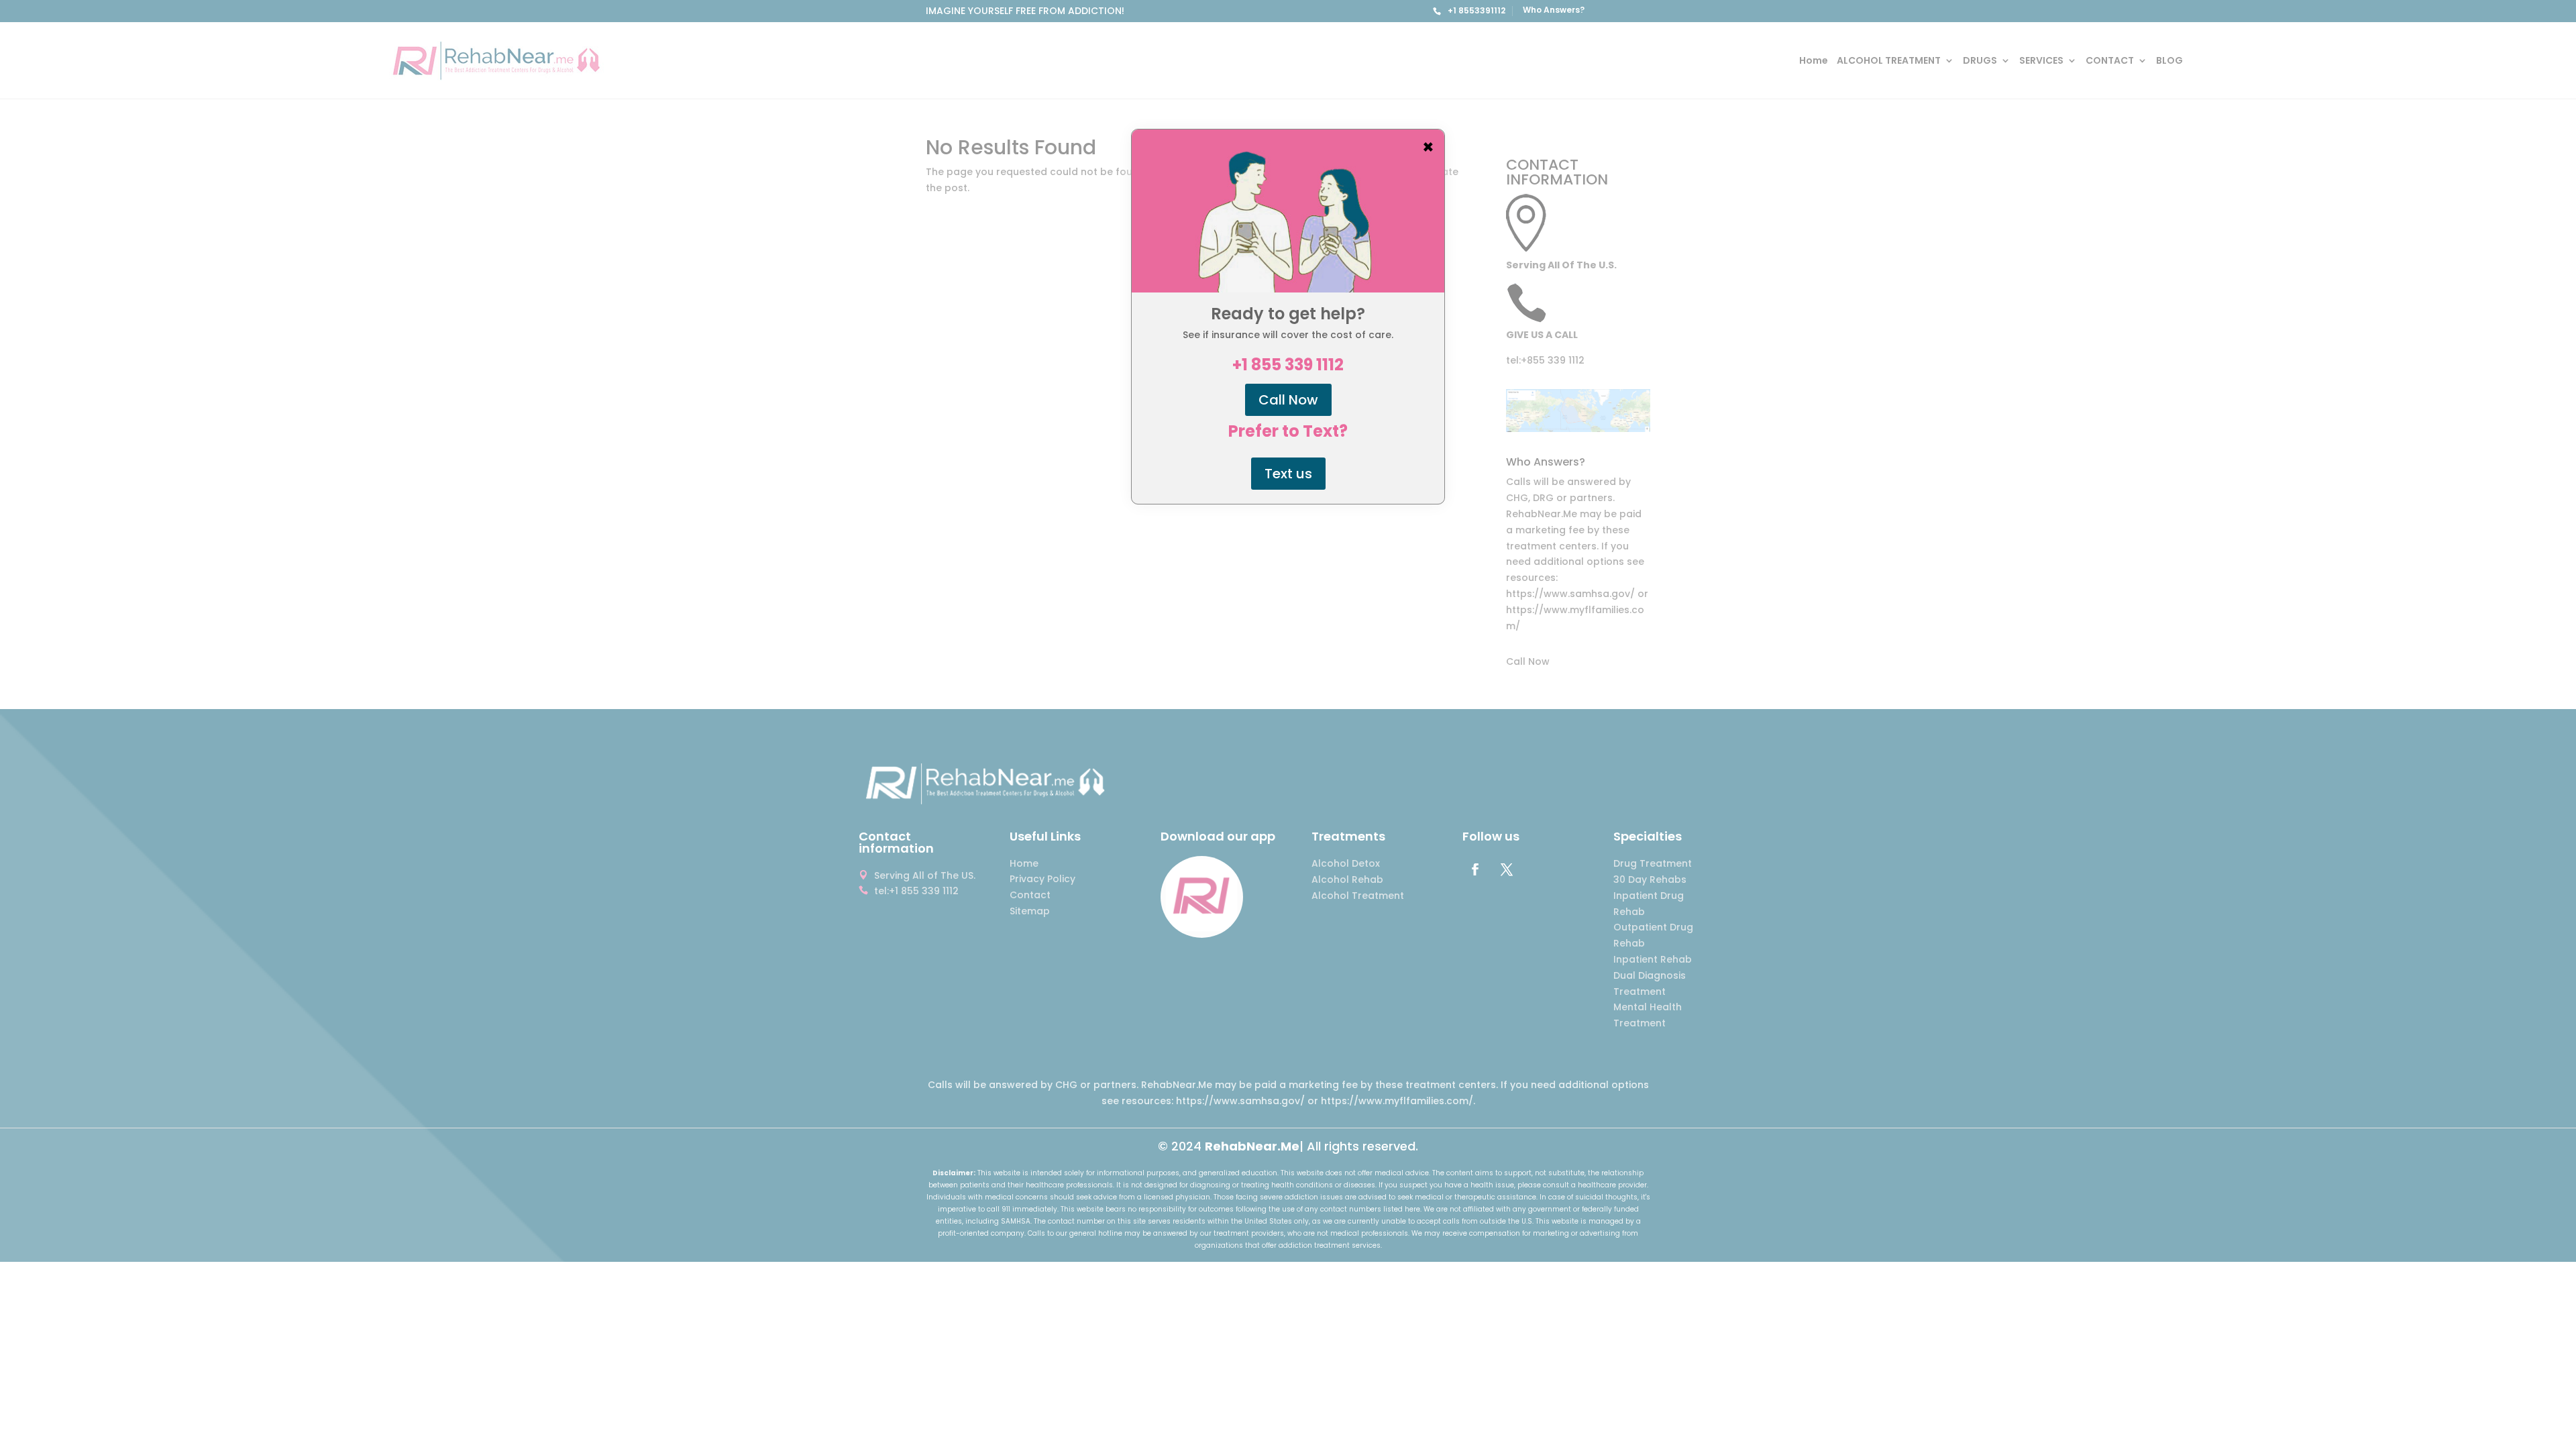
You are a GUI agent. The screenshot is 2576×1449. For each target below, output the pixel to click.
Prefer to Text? (1288, 431)
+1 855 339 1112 (1288, 365)
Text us (1288, 474)
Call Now (1288, 400)
